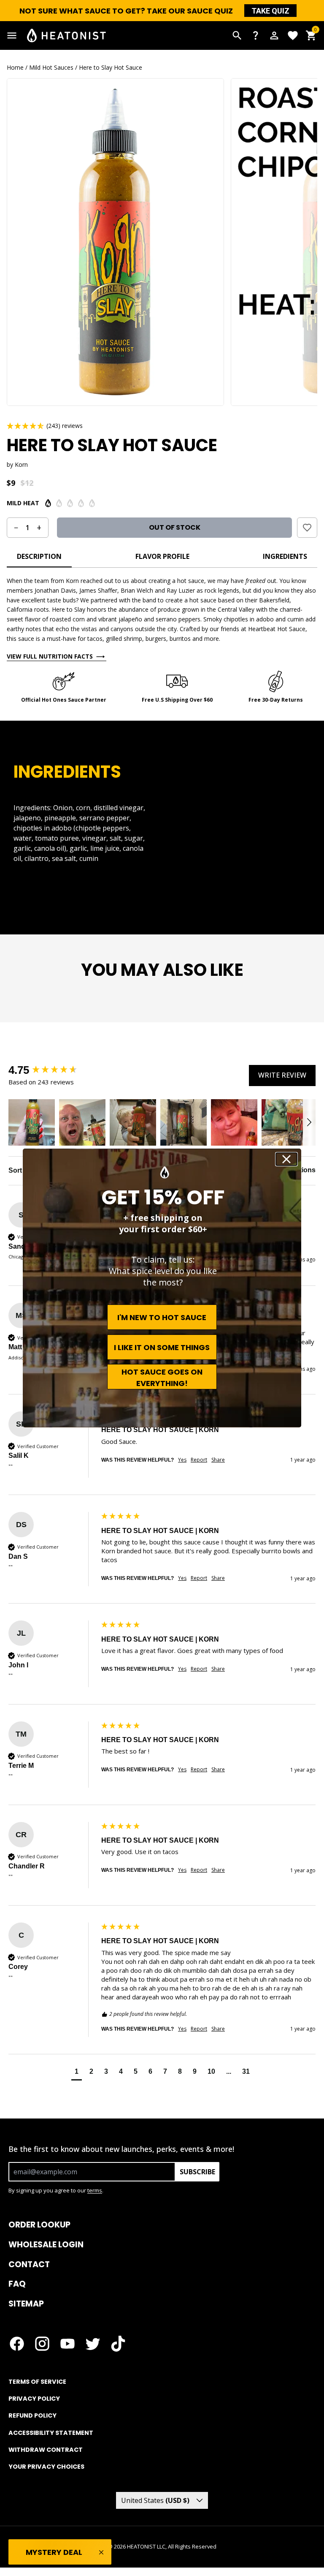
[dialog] (162, 1288)
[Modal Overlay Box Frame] (162, 1288)
